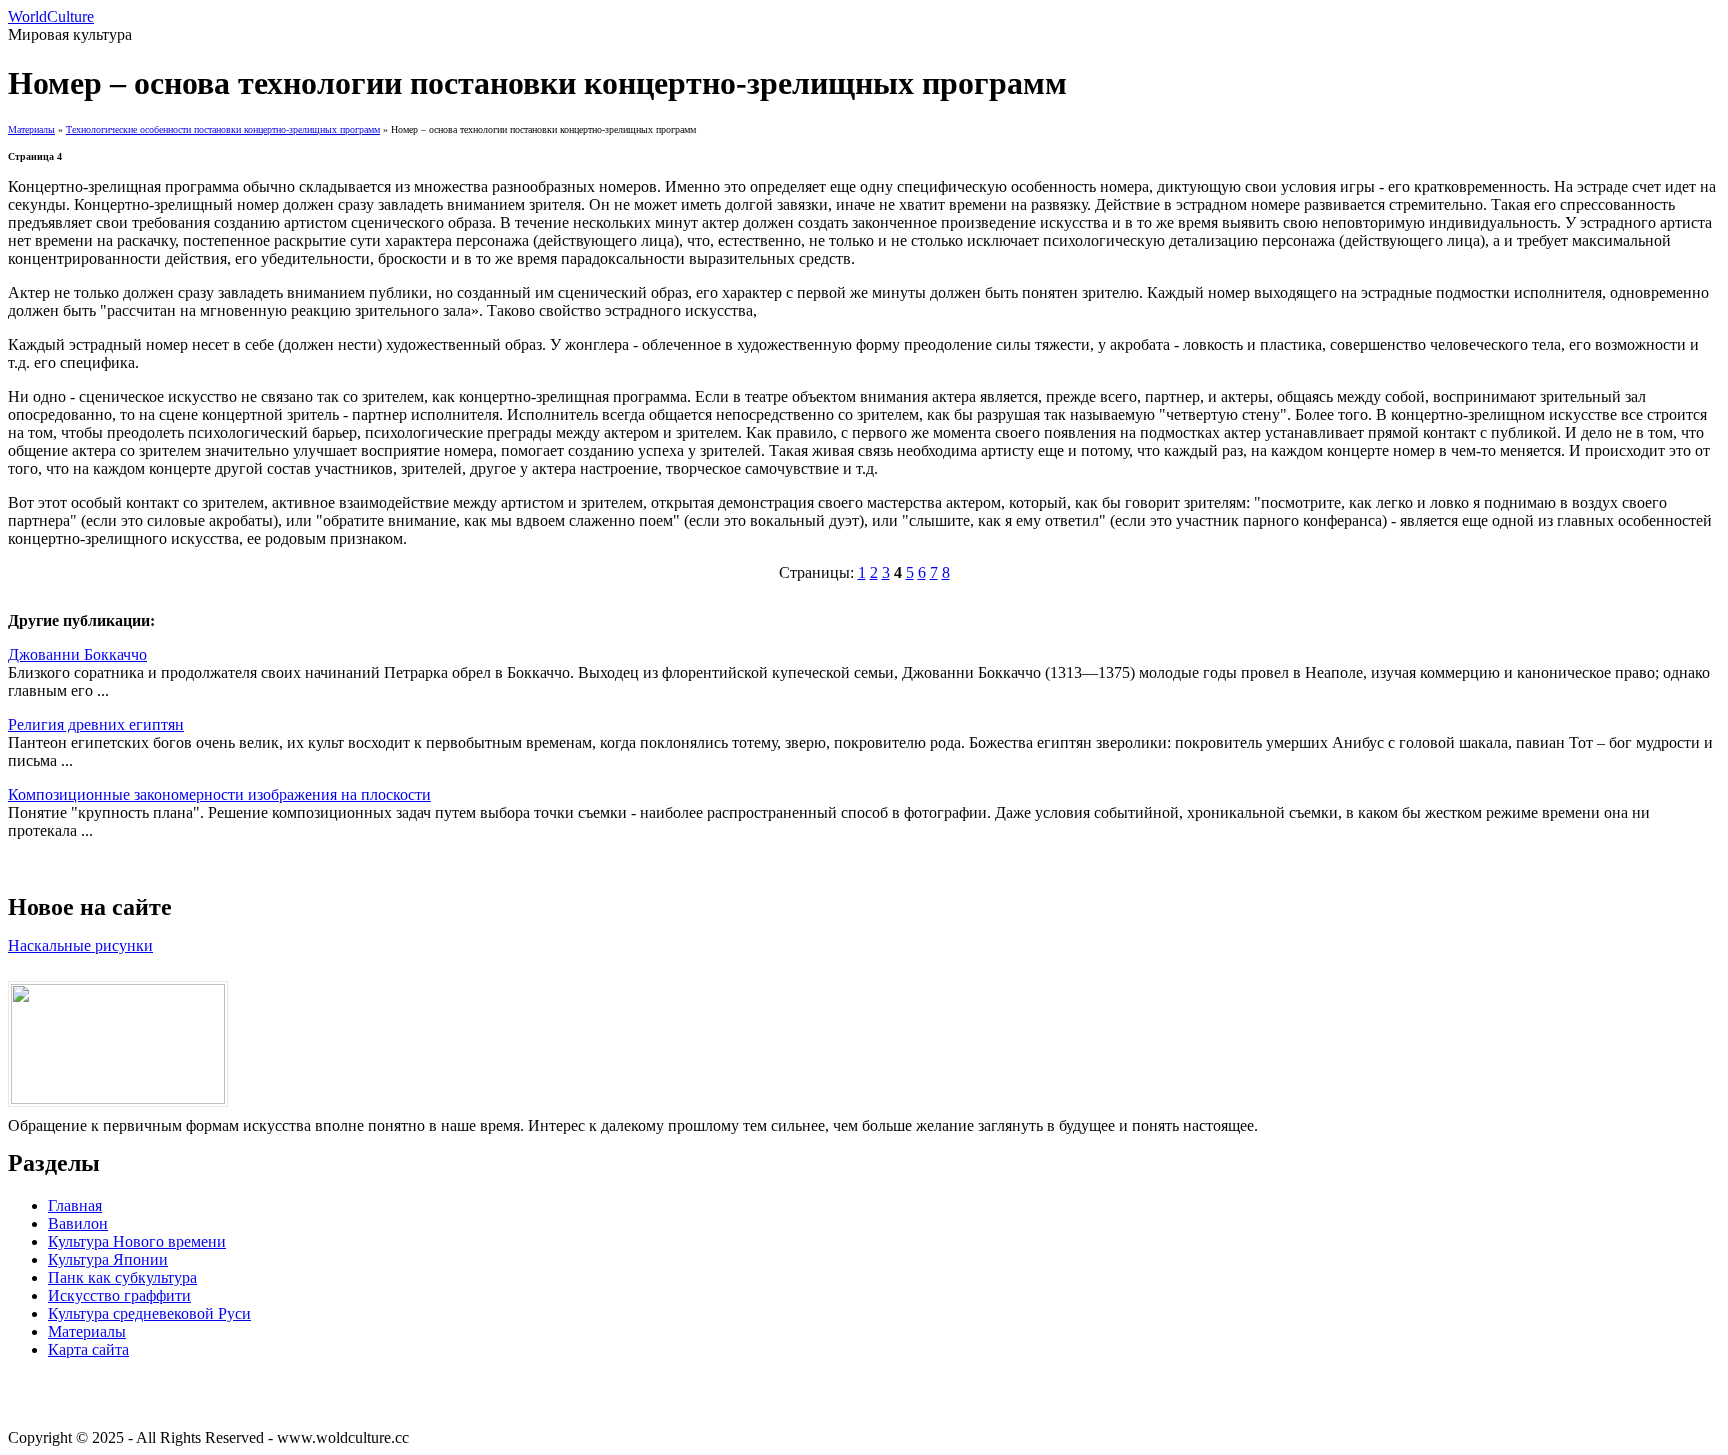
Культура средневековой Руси (149, 1313)
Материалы (31, 129)
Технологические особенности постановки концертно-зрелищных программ (223, 129)
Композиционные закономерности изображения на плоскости (219, 794)
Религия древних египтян (96, 724)
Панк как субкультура (122, 1277)
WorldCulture (51, 16)
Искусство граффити (119, 1295)
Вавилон (78, 1223)
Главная (75, 1205)
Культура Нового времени (137, 1241)
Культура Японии (108, 1259)
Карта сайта (88, 1349)
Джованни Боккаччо (77, 654)
